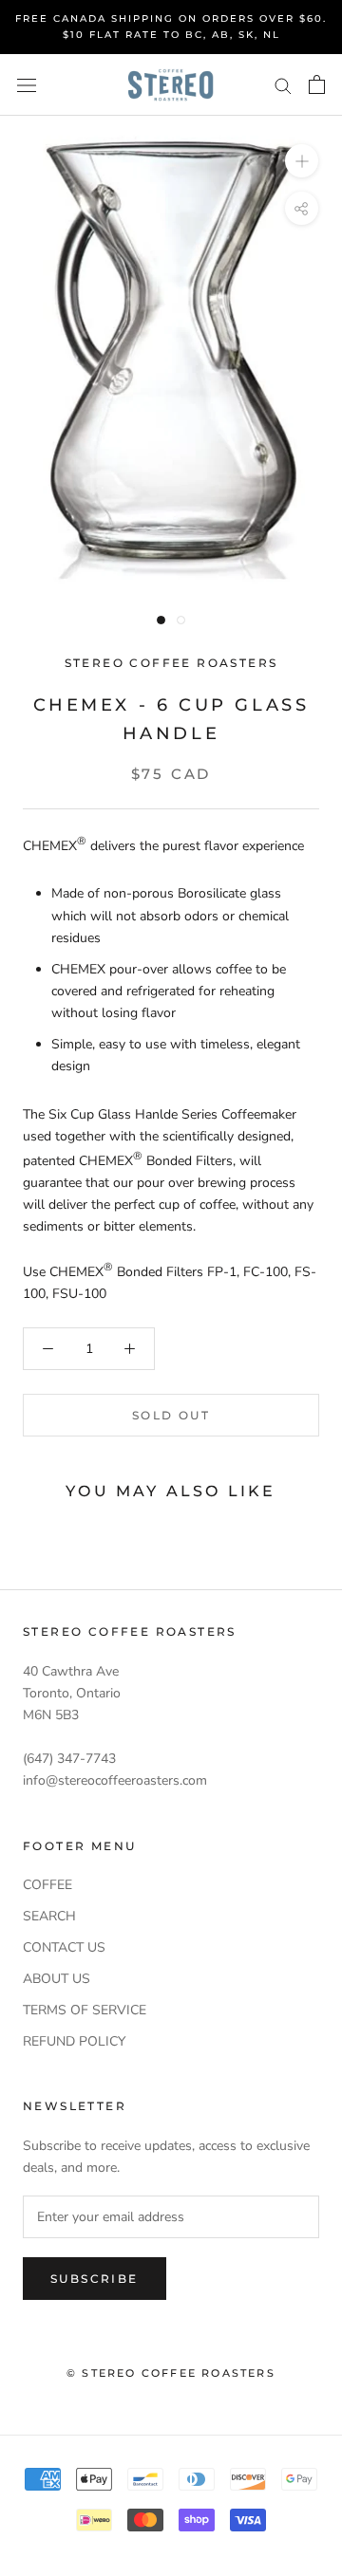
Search (49, 1916)
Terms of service (85, 2010)
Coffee (47, 1885)
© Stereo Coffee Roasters (171, 2373)
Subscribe (95, 2279)
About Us (57, 1979)
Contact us (64, 1947)
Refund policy (74, 2041)
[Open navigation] (27, 85)
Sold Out (171, 1415)
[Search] (283, 85)
